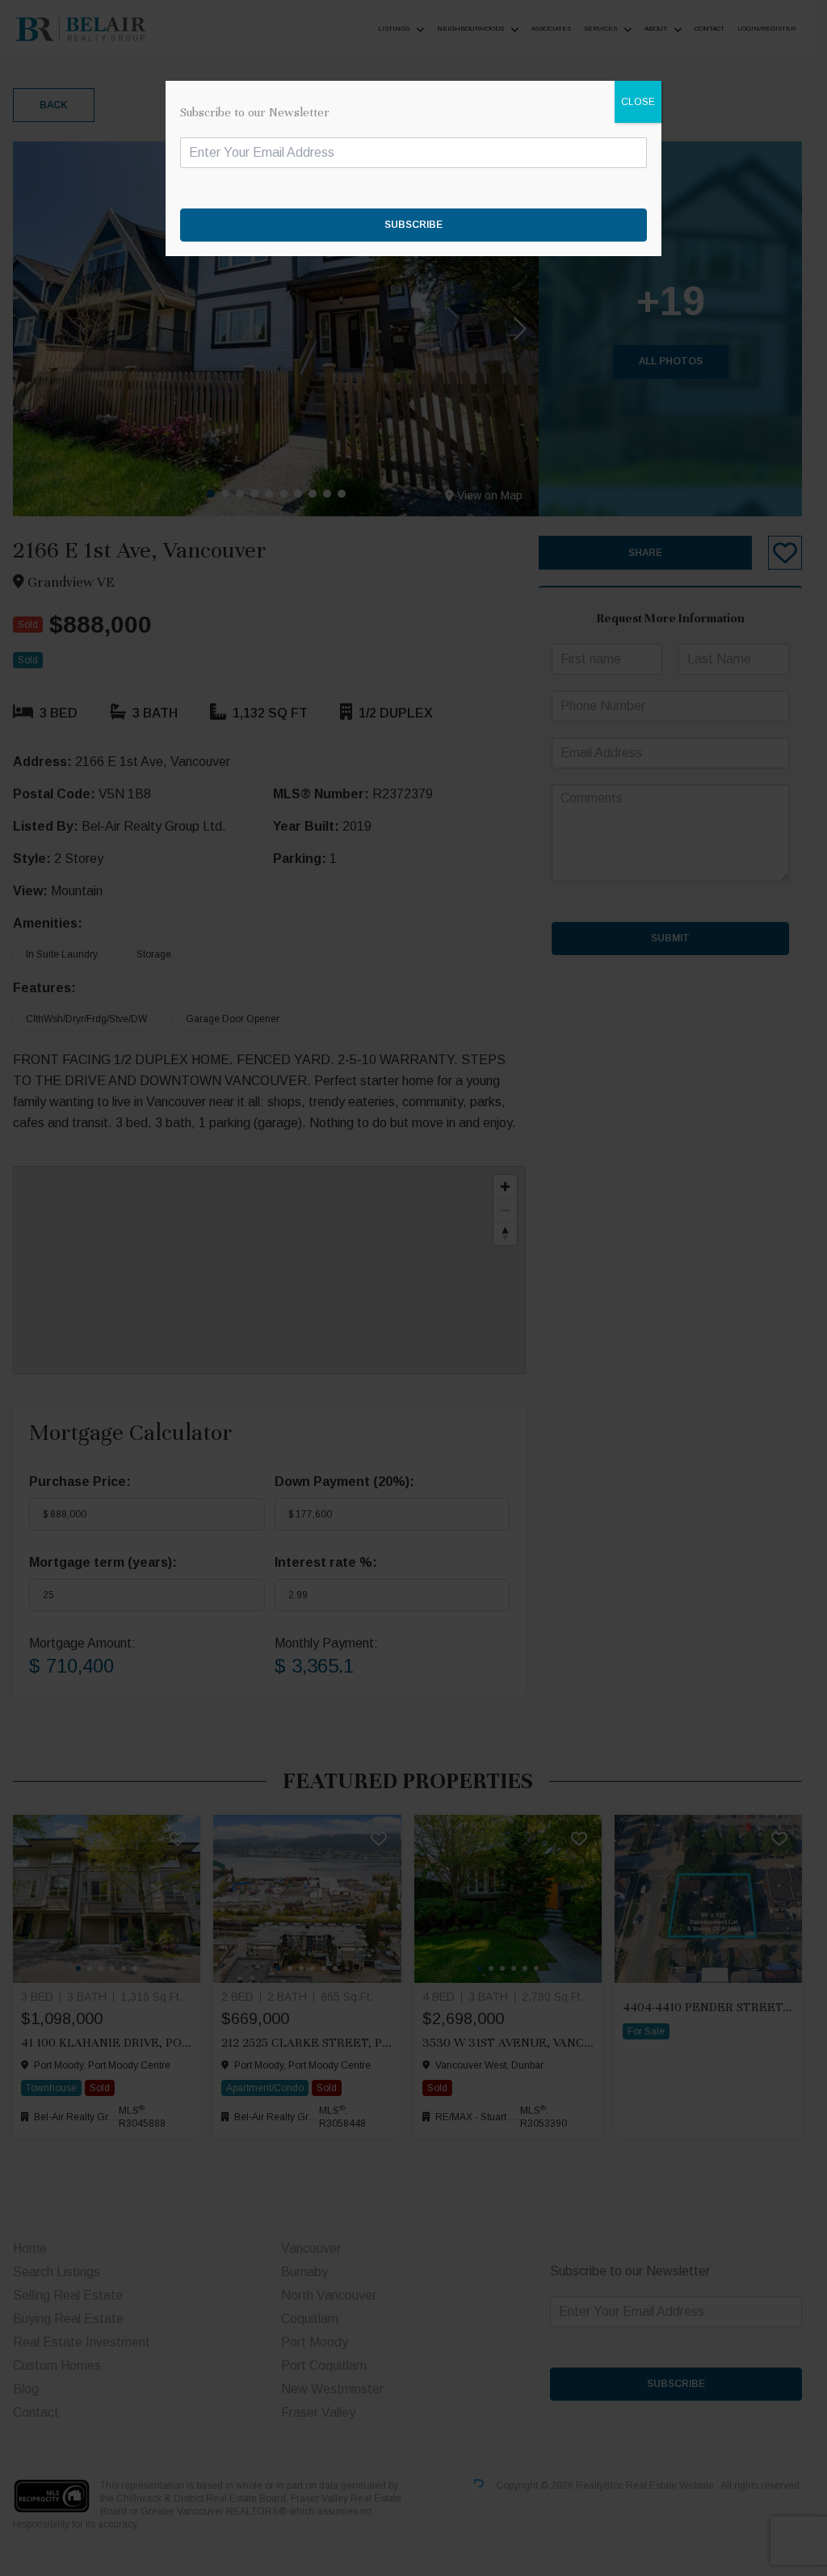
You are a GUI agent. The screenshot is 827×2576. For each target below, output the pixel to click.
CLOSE (638, 102)
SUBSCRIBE (413, 225)
